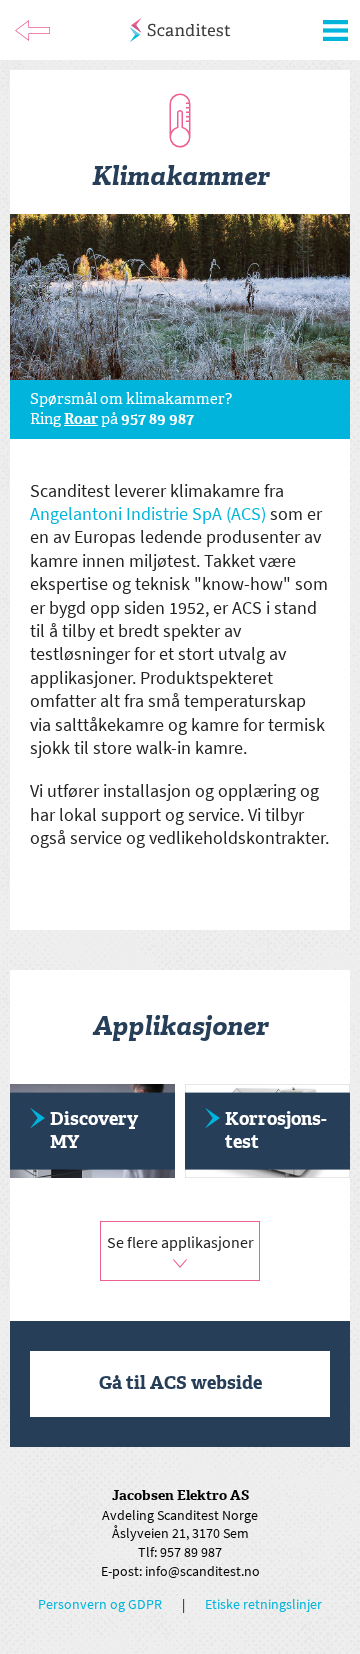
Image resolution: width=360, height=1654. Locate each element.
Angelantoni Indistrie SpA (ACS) (148, 514)
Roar (81, 419)
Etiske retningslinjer (263, 1604)
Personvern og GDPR (100, 1604)
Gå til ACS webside (180, 1383)
